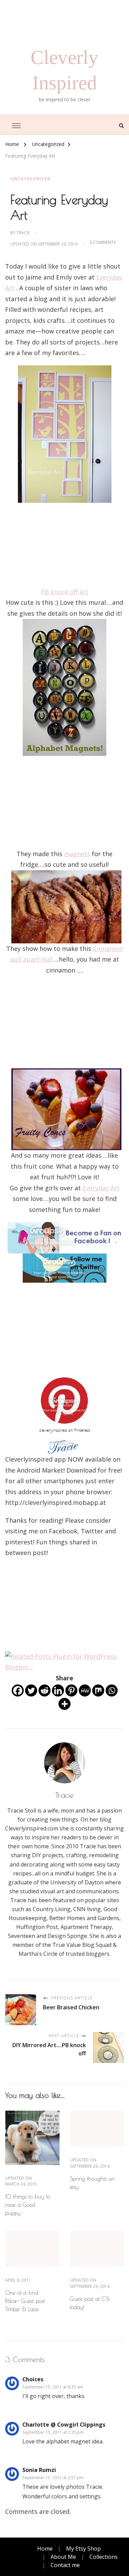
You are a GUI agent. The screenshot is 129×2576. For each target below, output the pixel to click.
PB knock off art (65, 592)
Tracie (23, 233)
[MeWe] (85, 1690)
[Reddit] (45, 1690)
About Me (63, 2557)
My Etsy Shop (83, 2549)
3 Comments (103, 242)
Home (45, 2549)
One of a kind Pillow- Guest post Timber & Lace (25, 2301)
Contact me (65, 2565)
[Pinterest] (71, 1690)
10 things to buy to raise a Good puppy (28, 2205)
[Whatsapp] (112, 1690)
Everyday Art (101, 1188)
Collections (104, 2557)
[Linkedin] (58, 1690)
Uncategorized (31, 179)
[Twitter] (31, 1690)
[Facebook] (18, 1690)
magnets (77, 854)
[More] (64, 1704)
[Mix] (98, 1690)
